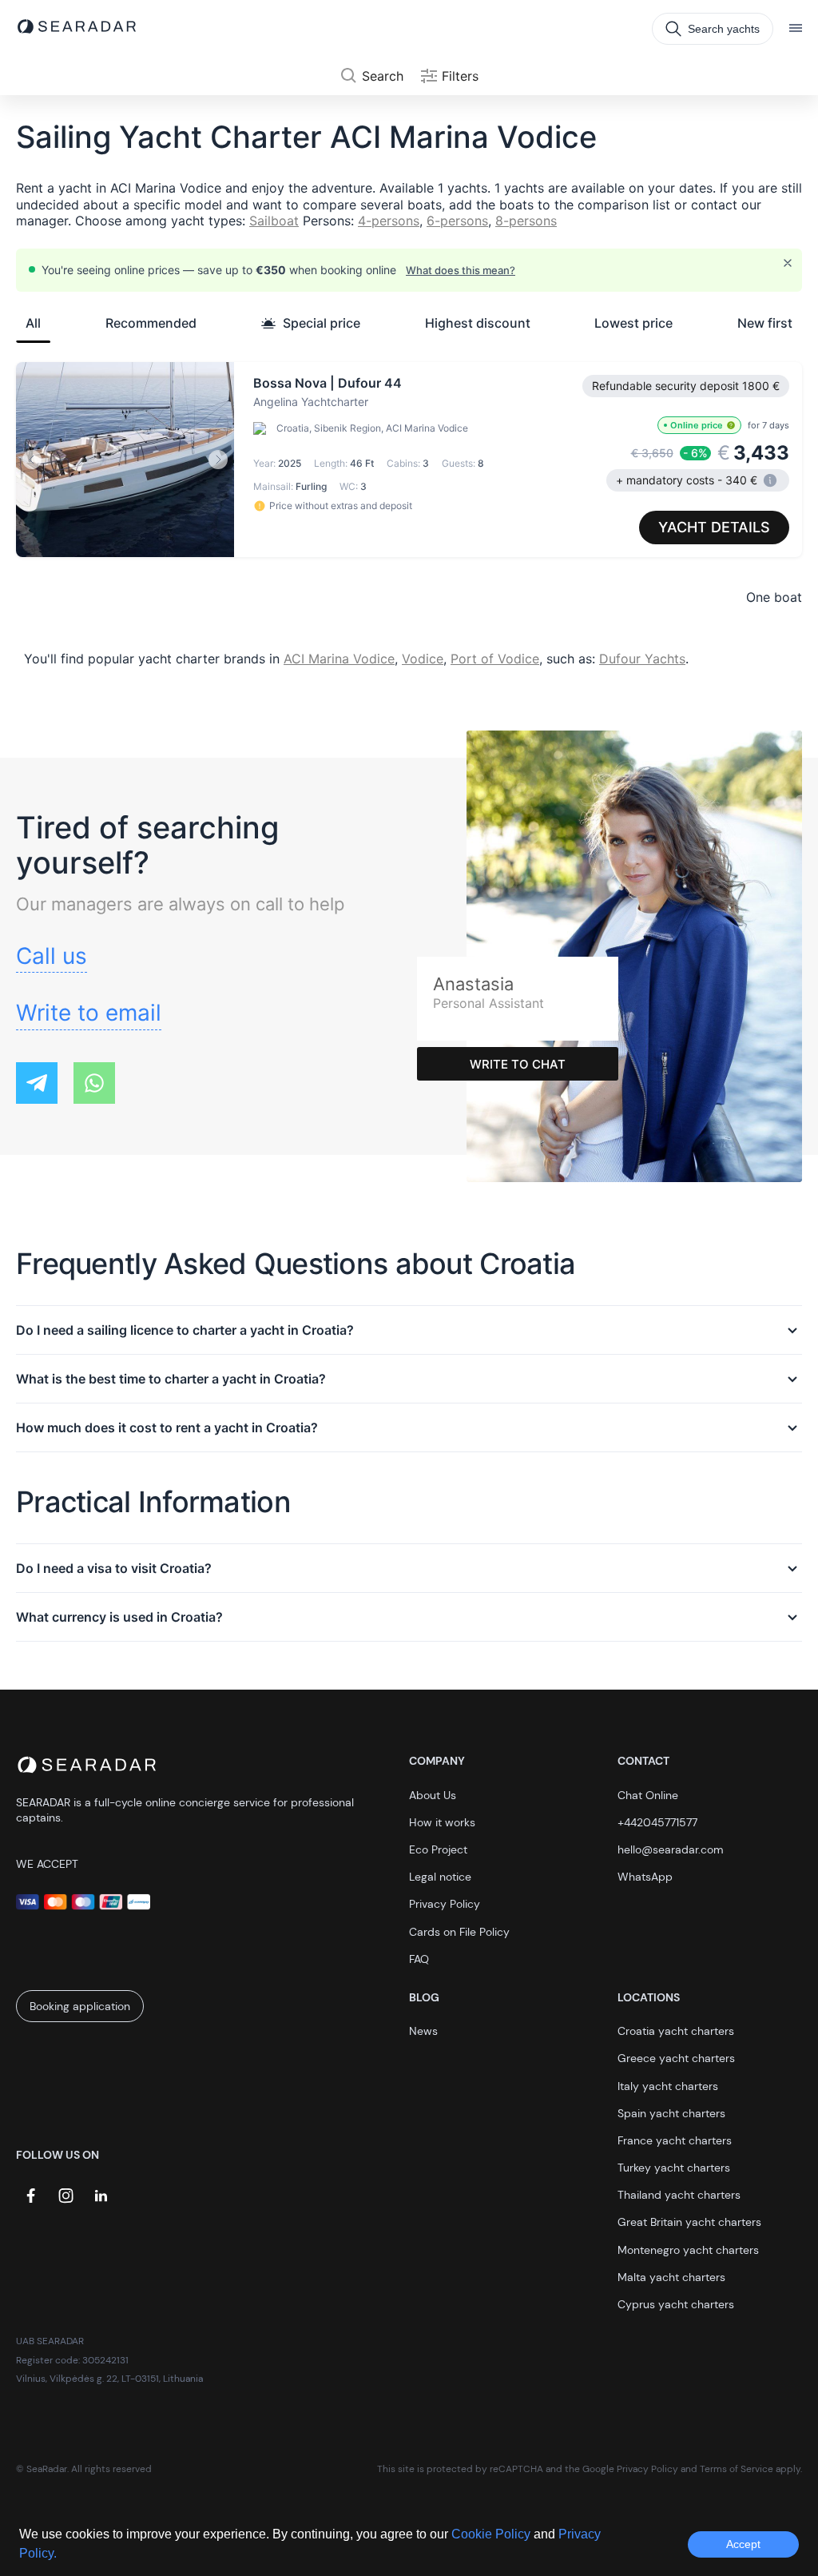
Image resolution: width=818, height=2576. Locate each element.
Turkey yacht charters (674, 2168)
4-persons (389, 221)
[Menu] (796, 29)
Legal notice (440, 1877)
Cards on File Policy (459, 1932)
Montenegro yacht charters (688, 2250)
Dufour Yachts (642, 659)
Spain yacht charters (671, 2113)
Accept (743, 2544)
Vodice (423, 659)
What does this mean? (461, 270)
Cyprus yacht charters (676, 2304)
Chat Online (648, 1795)
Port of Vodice (495, 659)
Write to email (89, 1013)
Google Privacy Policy (630, 2469)
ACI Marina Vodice (339, 659)
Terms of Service (737, 2469)
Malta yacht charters (671, 2277)
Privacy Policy (445, 1904)
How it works (442, 1822)
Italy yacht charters (668, 2086)
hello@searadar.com (671, 1849)
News (423, 2031)
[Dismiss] (788, 263)
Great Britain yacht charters (689, 2222)
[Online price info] (731, 425)
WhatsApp (645, 1877)
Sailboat (274, 221)
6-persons (457, 221)
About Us (433, 1795)
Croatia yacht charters (676, 2031)
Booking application (80, 2006)
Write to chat (518, 1064)
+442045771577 (657, 1822)
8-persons (526, 221)
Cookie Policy (492, 2534)
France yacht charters (675, 2140)
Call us (52, 956)
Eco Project (438, 1849)
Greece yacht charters (676, 2058)
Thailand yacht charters (679, 2195)
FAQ (419, 1959)
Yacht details (714, 527)
